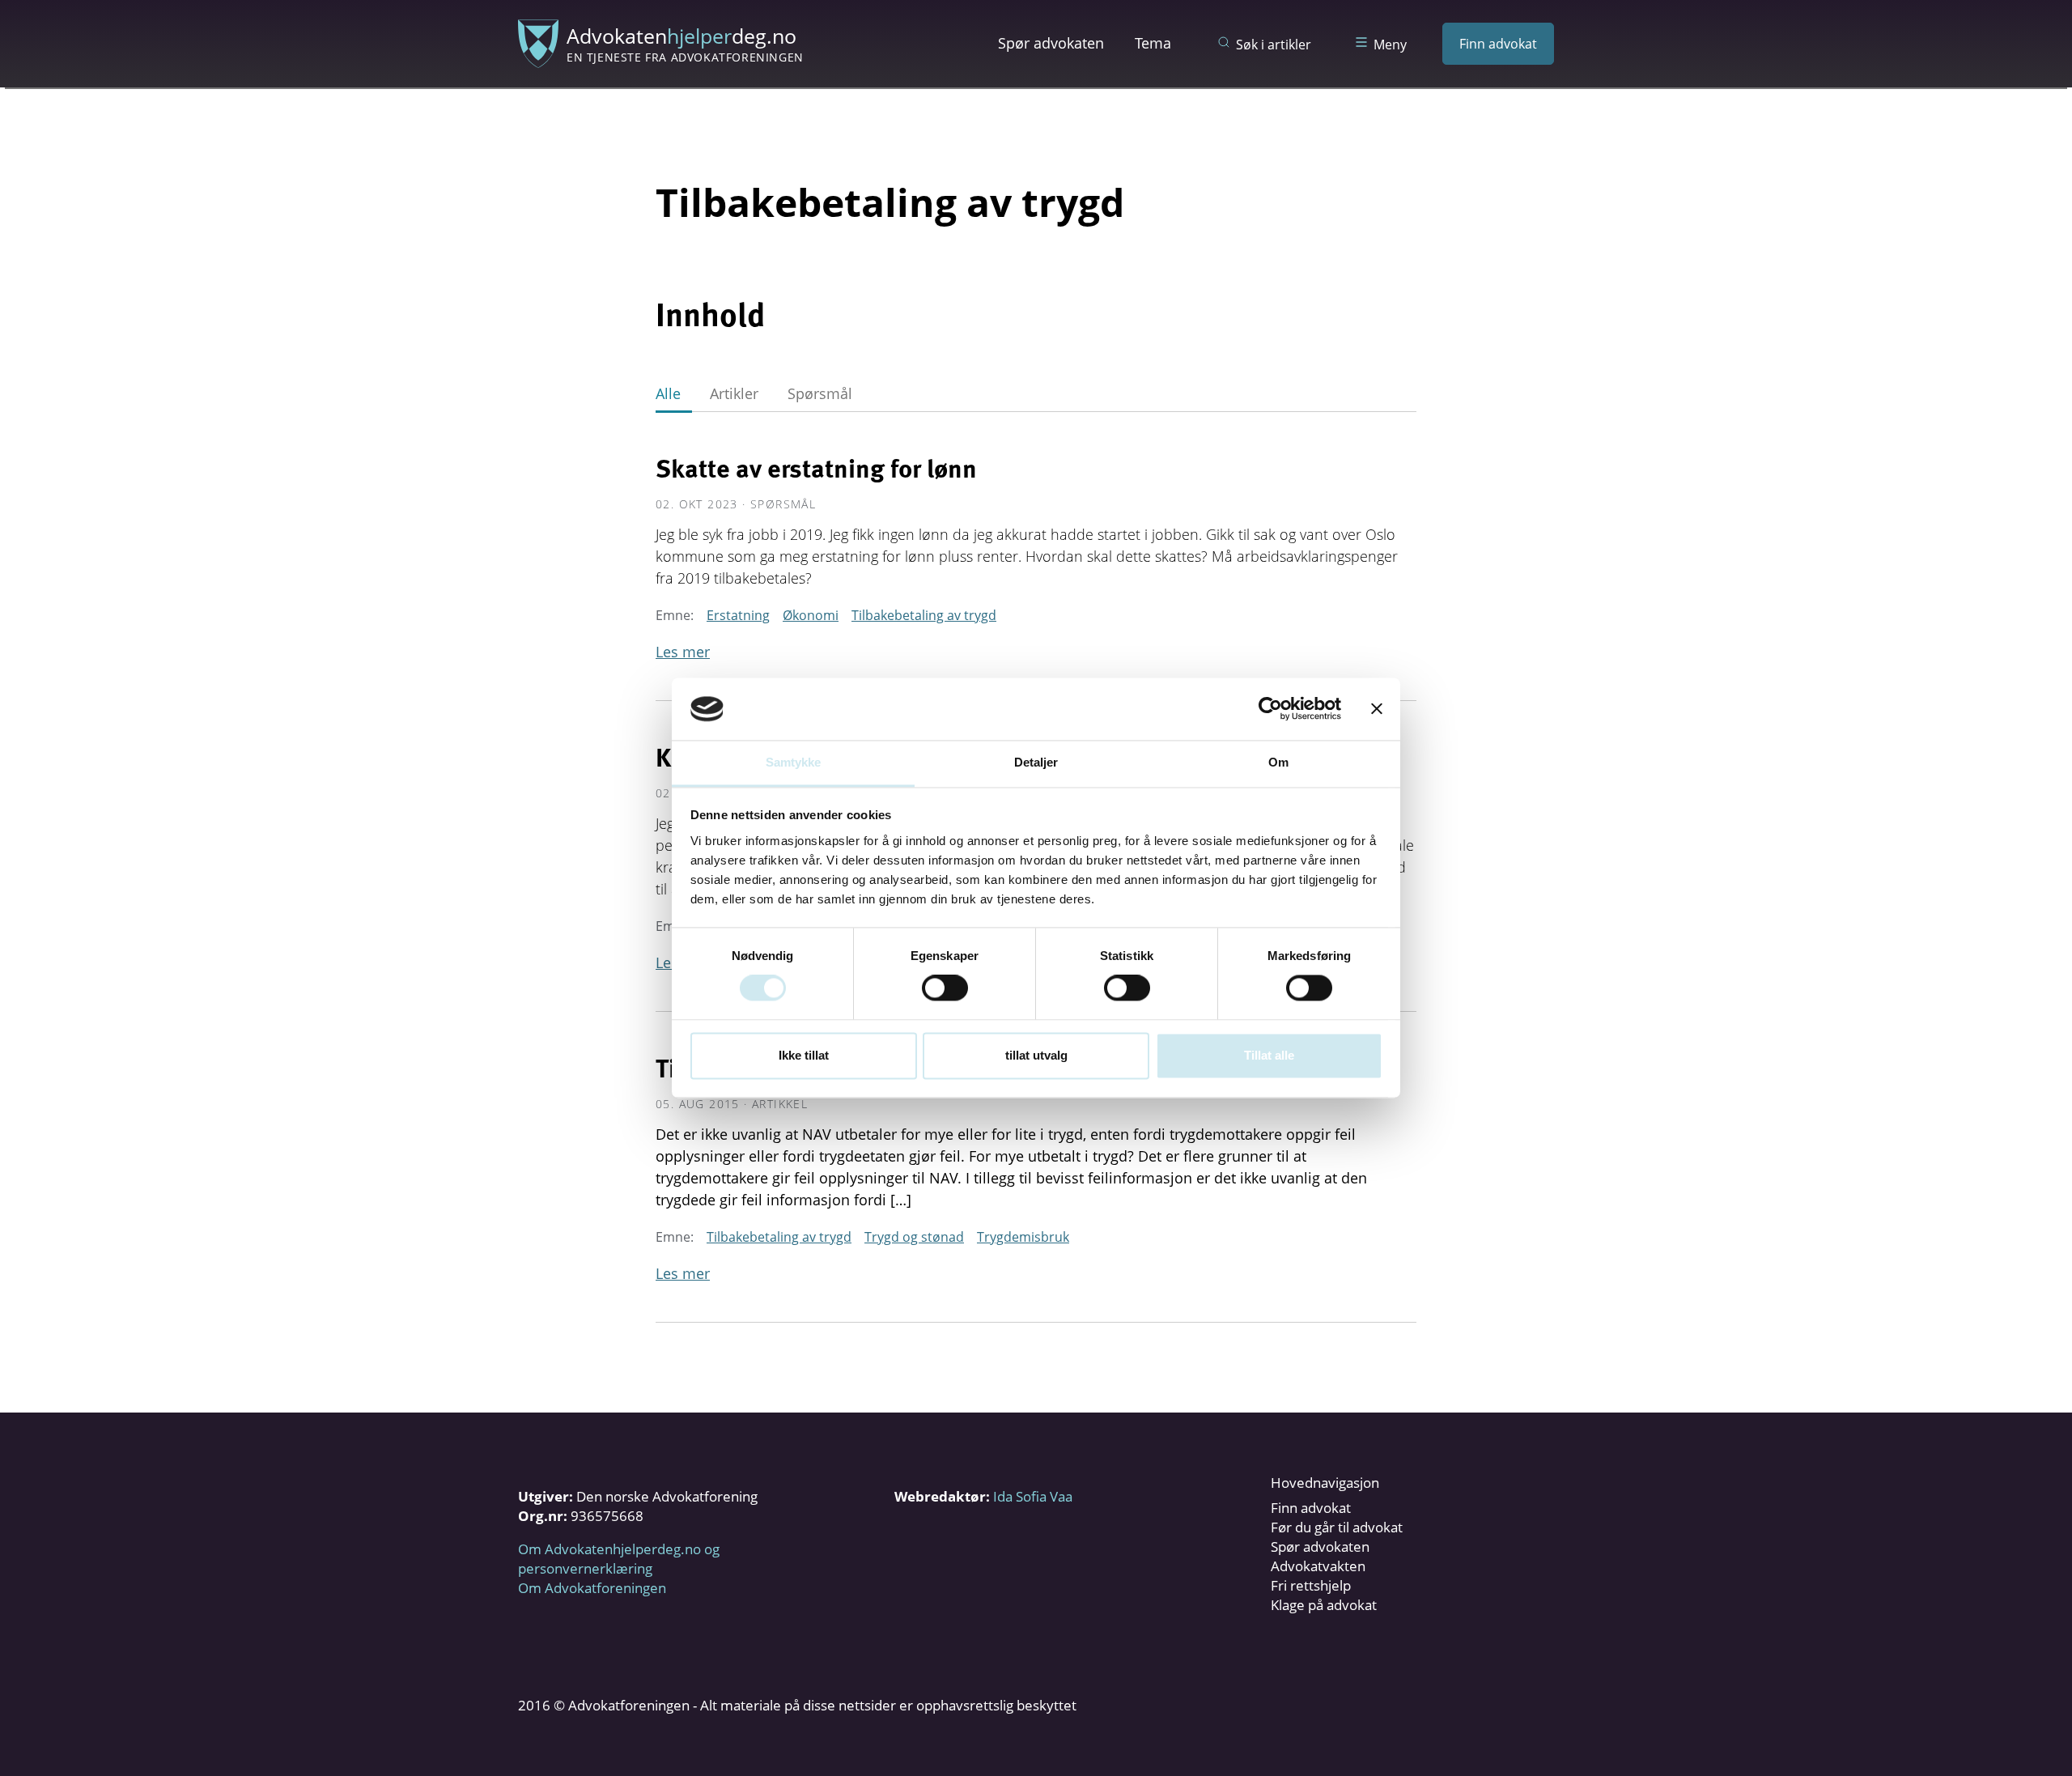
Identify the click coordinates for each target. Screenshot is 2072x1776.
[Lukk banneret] (1377, 709)
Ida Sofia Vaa (1033, 1496)
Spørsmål (820, 393)
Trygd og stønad (914, 1237)
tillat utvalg (1036, 1055)
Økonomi (811, 615)
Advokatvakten (1318, 1566)
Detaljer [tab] (1036, 762)
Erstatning (738, 615)
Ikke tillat (804, 1055)
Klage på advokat (1324, 1605)
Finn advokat (1498, 44)
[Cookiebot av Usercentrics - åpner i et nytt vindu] (1270, 709)
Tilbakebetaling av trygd (924, 615)
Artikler (734, 393)
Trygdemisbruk (1023, 1237)
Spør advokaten (1051, 43)
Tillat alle (1269, 1055)
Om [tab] (1278, 762)
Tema (1153, 43)
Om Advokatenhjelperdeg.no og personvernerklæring (619, 1559)
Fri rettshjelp (1311, 1585)
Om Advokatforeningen (592, 1588)
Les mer (683, 652)
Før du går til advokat (1337, 1527)
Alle (668, 393)
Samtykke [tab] (794, 762)
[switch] (945, 988)
